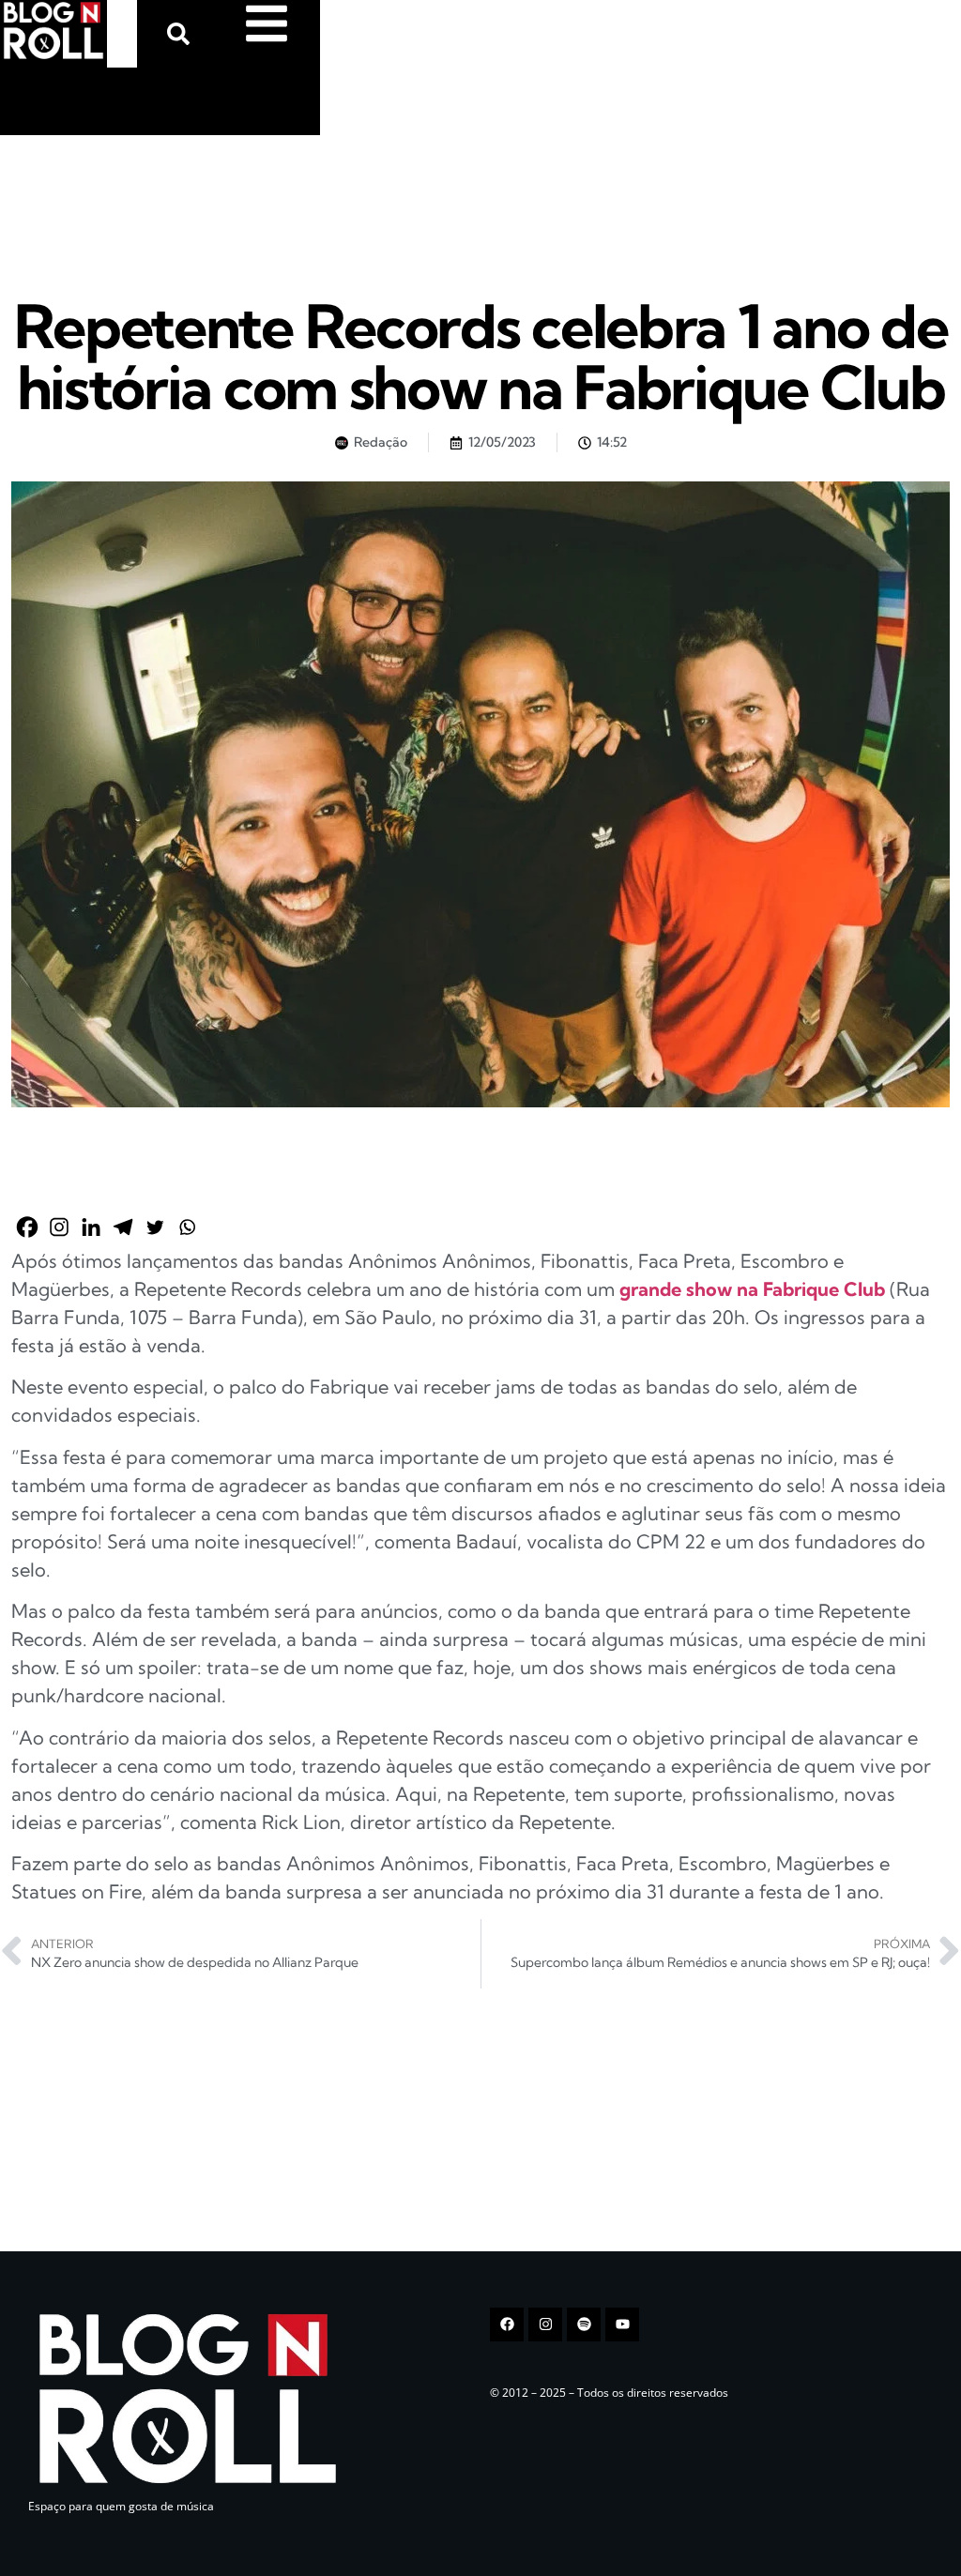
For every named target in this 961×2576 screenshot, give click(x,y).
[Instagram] (59, 1227)
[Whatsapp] (187, 1227)
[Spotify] (584, 2324)
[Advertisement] (141, 196)
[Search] (182, 34)
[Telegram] (123, 1227)
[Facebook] (27, 1227)
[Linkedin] (91, 1227)
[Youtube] (622, 2324)
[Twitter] (155, 1227)
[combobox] (122, 34)
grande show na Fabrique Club (752, 1289)
